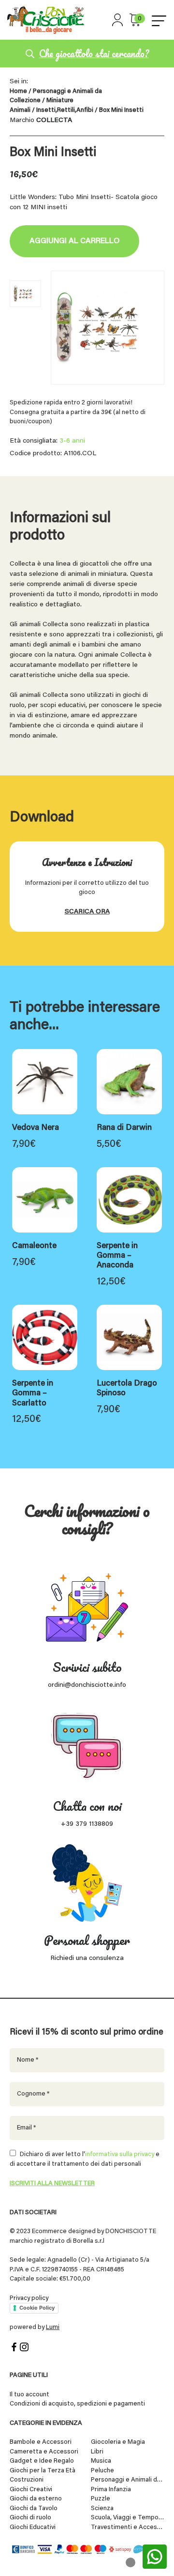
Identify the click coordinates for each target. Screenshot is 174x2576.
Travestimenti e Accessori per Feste (128, 2527)
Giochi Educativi (33, 2527)
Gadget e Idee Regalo (42, 2461)
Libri (97, 2452)
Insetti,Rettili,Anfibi (65, 110)
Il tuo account (29, 2395)
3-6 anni (72, 441)
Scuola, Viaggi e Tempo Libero (128, 2518)
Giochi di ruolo (30, 2518)
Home (18, 92)
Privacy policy (29, 2298)
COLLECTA (54, 121)
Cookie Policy (37, 2308)
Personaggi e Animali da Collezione (128, 2480)
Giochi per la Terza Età (43, 2471)
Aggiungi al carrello (74, 241)
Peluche (102, 2471)
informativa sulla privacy (120, 2154)
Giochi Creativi (31, 2490)
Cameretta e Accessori (44, 2452)
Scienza (102, 2508)
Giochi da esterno (36, 2499)
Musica (101, 2461)
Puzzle (101, 2499)
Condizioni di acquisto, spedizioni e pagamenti (77, 2404)
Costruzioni (27, 2480)
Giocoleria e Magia (118, 2442)
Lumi (53, 2327)
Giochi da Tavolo (34, 2508)
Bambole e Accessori (41, 2442)
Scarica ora (87, 912)
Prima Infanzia (111, 2490)
